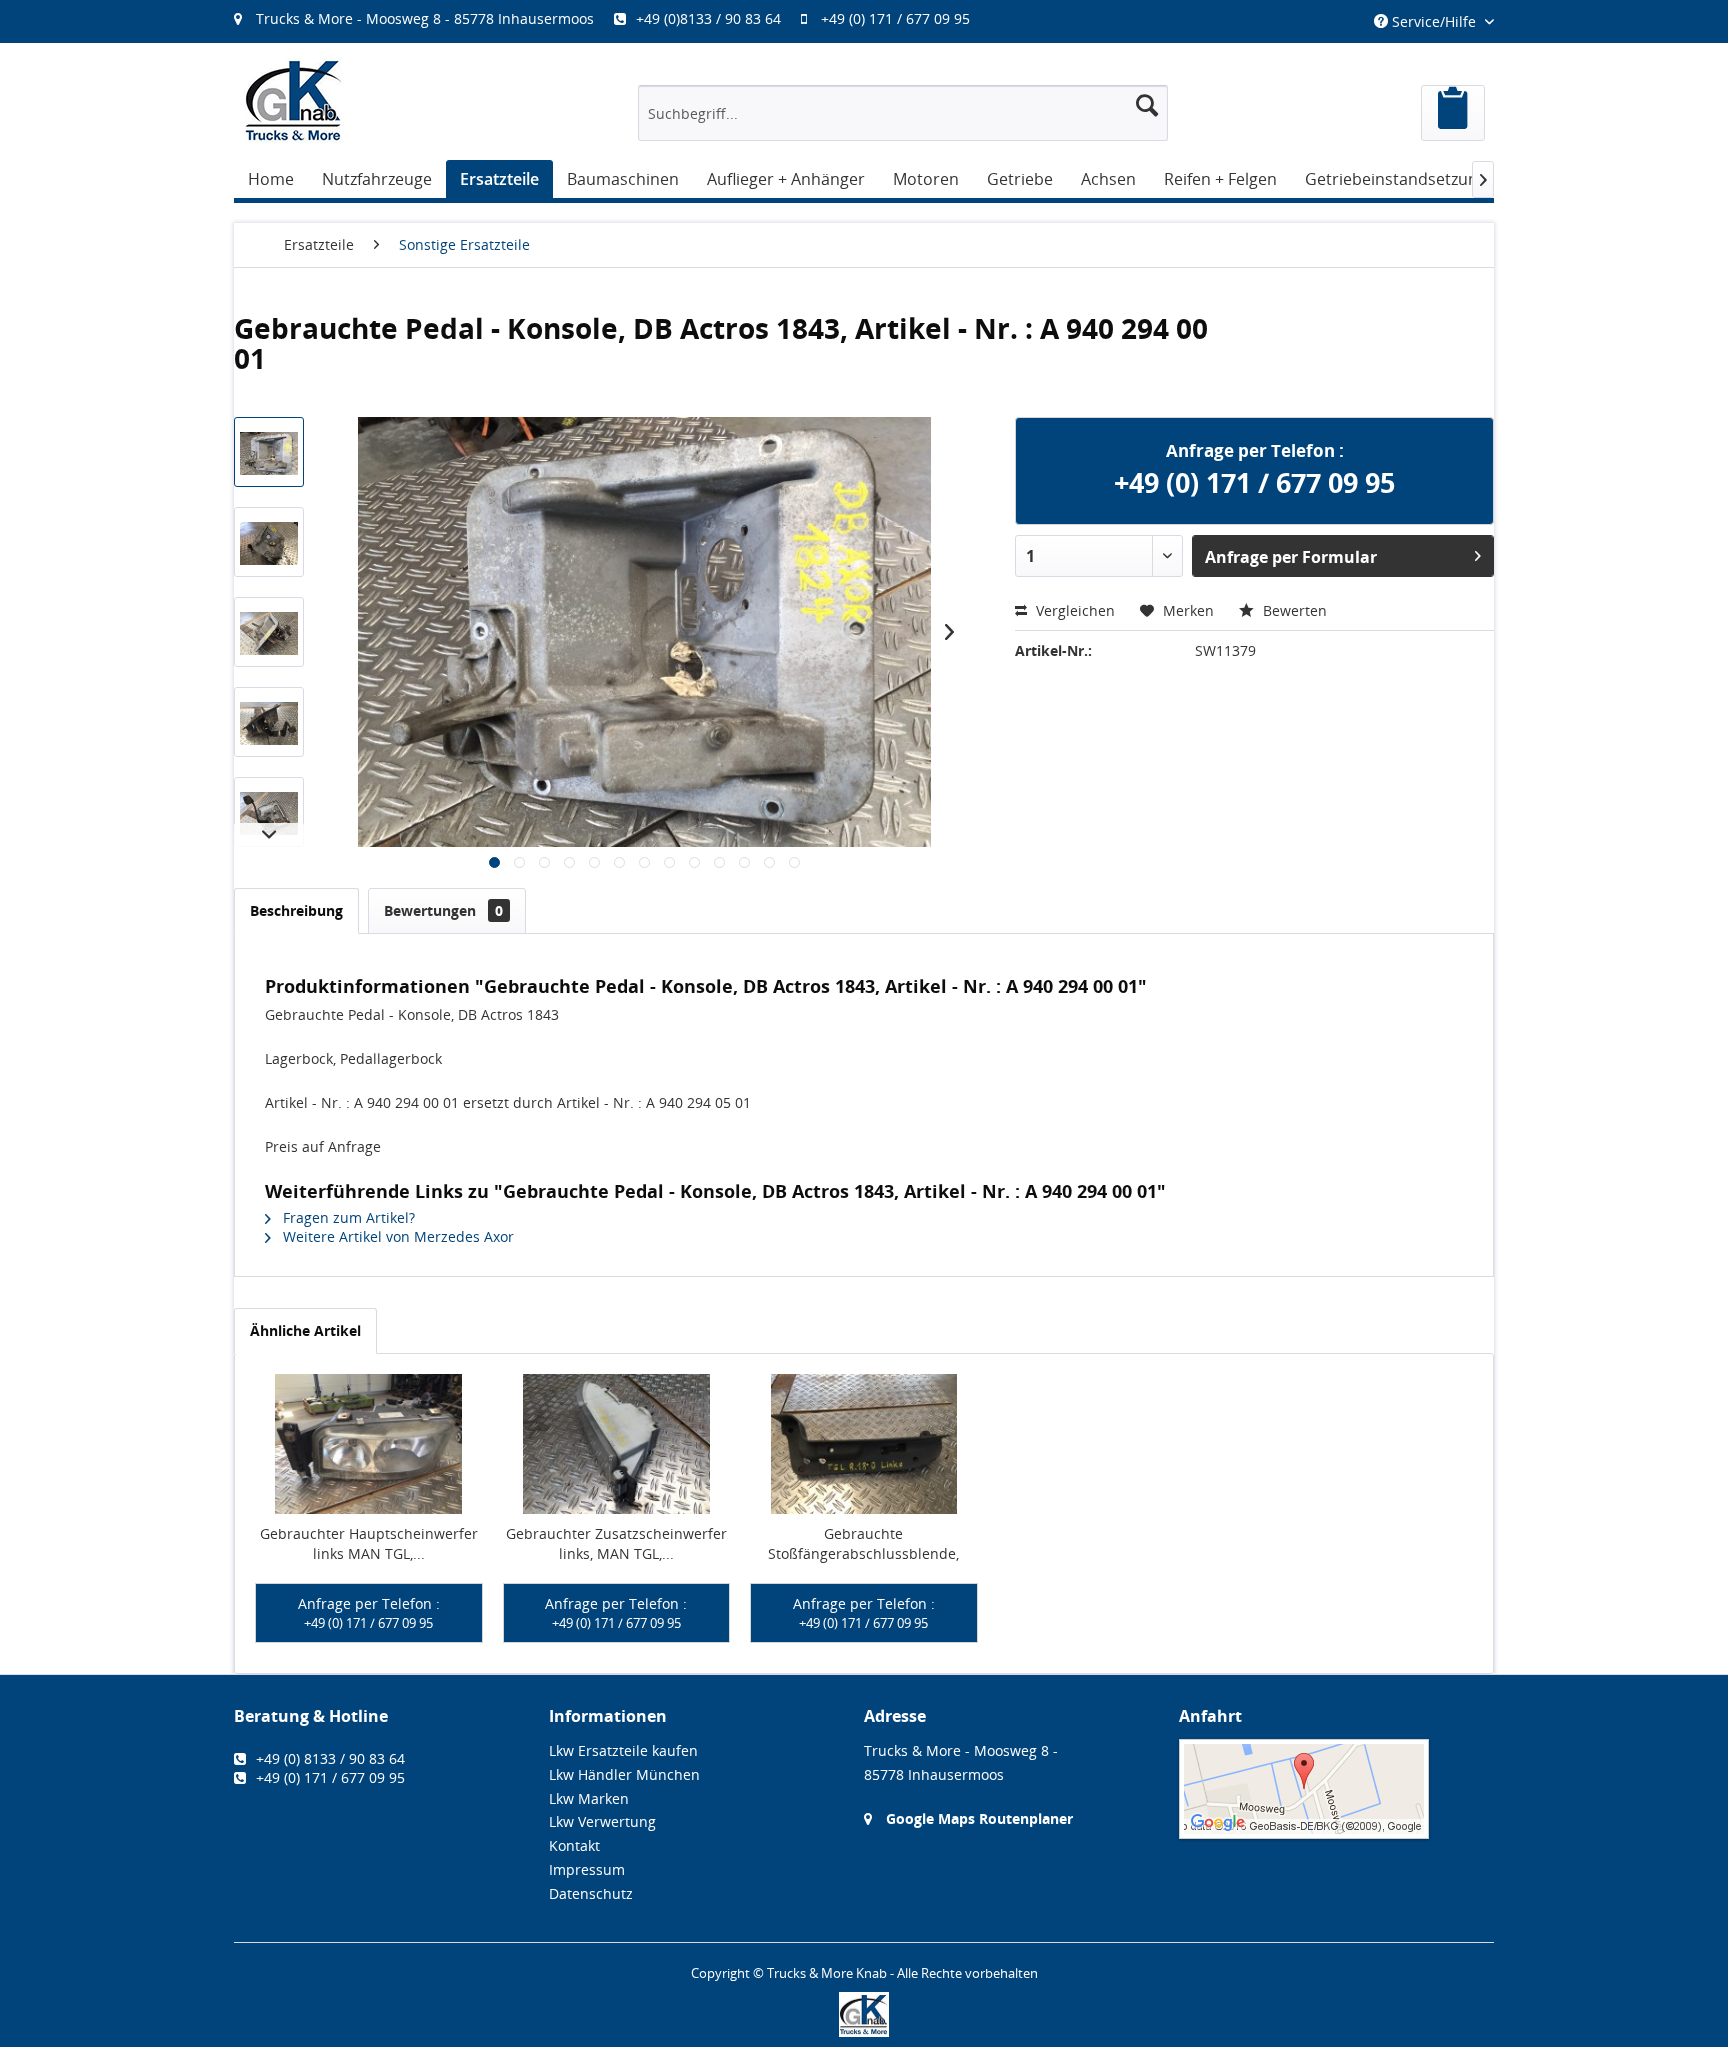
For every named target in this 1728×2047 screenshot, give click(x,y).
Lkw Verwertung (602, 1821)
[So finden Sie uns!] (1336, 1789)
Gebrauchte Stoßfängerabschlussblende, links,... (863, 1544)
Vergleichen (1073, 610)
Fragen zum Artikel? (347, 1217)
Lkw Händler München (624, 1774)
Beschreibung (296, 910)
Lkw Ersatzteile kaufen (623, 1750)
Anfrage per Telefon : (369, 1613)
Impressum (587, 1869)
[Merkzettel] (1453, 113)
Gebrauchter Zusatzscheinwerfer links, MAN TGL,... (616, 1543)
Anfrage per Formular (1291, 557)
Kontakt (574, 1845)
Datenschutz (591, 1893)
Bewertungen (443, 910)
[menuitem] (612, 18)
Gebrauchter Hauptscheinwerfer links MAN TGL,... (369, 1543)
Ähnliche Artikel (305, 1330)
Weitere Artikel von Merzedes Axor (396, 1236)
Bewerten (1293, 610)
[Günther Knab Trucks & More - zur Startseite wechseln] (294, 100)
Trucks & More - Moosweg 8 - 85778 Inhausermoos (425, 18)
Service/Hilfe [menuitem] (1434, 21)
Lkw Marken (589, 1798)
